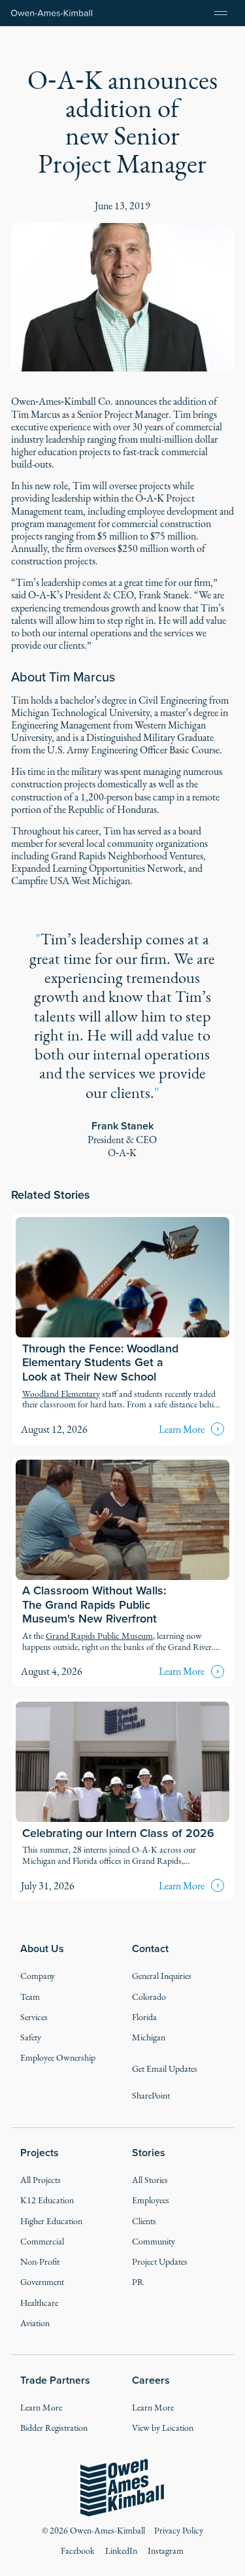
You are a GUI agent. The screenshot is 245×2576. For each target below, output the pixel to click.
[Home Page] (52, 13)
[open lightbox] (122, 298)
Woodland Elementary (61, 1394)
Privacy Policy (179, 2531)
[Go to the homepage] (122, 2488)
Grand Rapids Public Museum (99, 1636)
